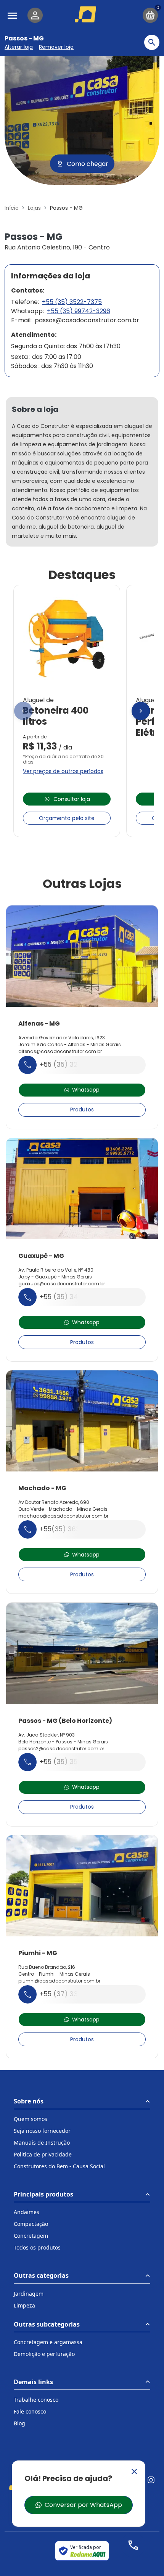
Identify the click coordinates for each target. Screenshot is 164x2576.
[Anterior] (23, 711)
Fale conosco (30, 2411)
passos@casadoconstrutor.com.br (87, 320)
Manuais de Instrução (42, 2143)
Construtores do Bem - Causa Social (59, 2166)
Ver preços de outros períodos (63, 771)
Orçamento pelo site (67, 818)
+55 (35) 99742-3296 (79, 311)
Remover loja (56, 47)
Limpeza (24, 2305)
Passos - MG (24, 38)
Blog (19, 2423)
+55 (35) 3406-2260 (73, 1297)
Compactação (31, 2224)
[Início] (87, 14)
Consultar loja (72, 799)
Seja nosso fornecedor (42, 2131)
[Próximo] (141, 711)
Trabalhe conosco (36, 2400)
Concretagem (31, 2236)
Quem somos (31, 2119)
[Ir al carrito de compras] (150, 15)
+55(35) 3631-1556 (70, 1529)
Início (12, 208)
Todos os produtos (37, 2247)
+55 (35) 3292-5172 (71, 1064)
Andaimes (27, 2212)
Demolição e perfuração (44, 2354)
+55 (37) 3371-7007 (72, 1994)
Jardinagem (29, 2294)
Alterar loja (19, 47)
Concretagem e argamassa (48, 2342)
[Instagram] (151, 2480)
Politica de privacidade (43, 2154)
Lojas (34, 208)
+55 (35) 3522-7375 (72, 302)
